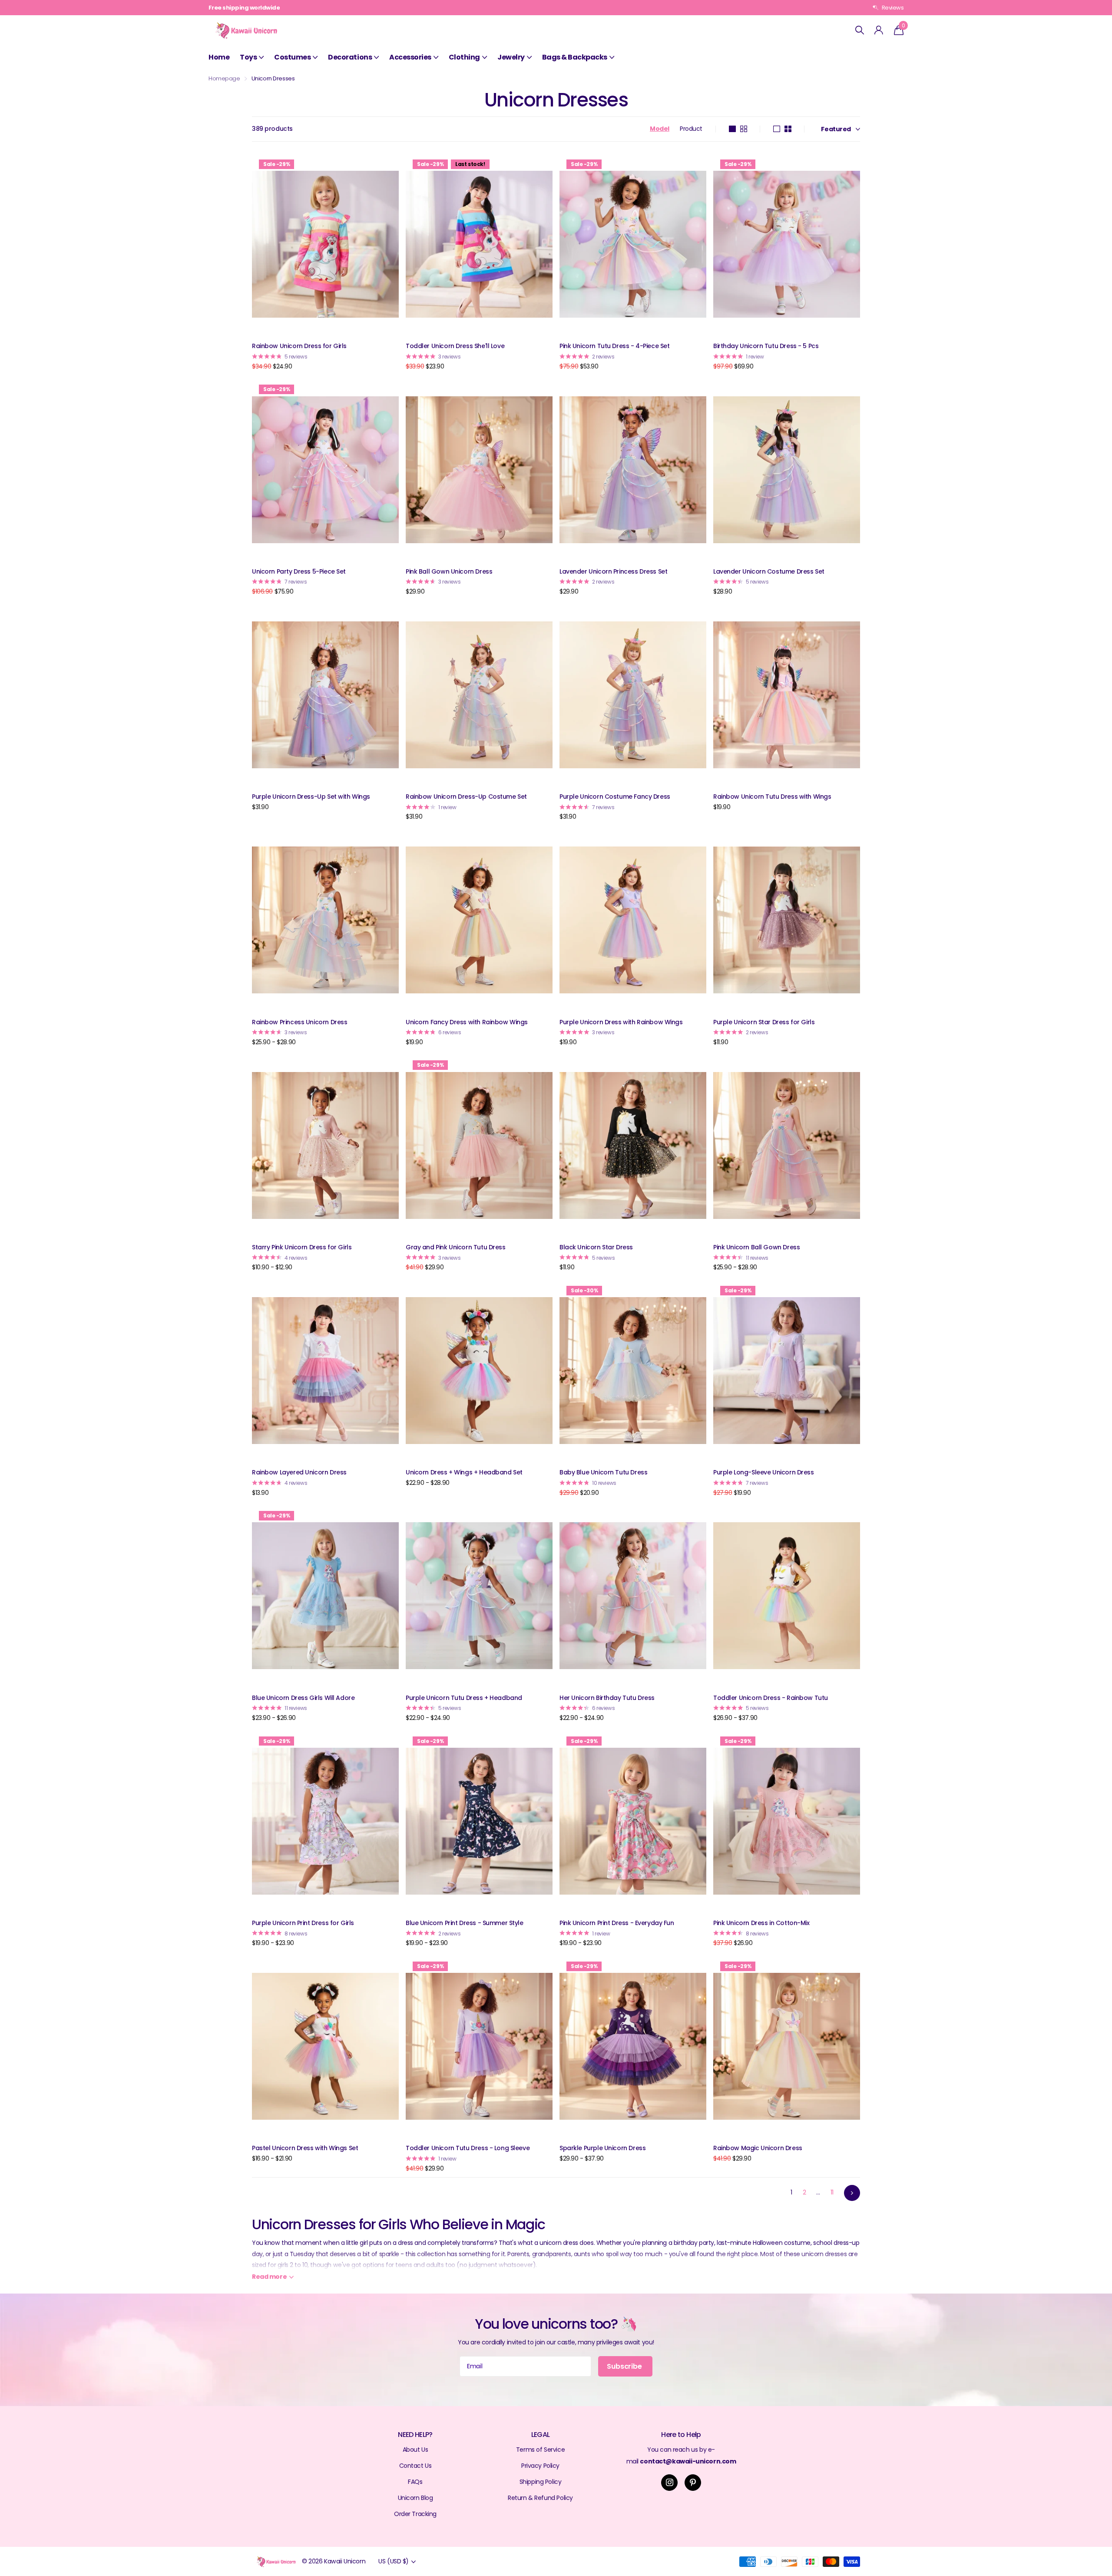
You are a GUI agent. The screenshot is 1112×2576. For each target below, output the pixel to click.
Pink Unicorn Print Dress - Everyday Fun (617, 1923)
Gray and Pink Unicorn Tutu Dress (456, 1247)
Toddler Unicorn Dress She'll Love (455, 346)
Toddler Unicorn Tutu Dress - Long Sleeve (468, 2148)
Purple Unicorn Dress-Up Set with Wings (311, 797)
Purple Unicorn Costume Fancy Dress (615, 797)
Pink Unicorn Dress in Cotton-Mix (761, 1923)
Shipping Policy (541, 2482)
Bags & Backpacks (575, 57)
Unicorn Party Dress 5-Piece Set (299, 571)
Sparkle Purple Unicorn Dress (602, 2148)
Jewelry (511, 57)
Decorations (350, 57)
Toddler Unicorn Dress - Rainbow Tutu (771, 1698)
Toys (248, 57)
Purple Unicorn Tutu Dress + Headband (464, 1698)
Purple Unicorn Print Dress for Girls (303, 1923)
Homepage (224, 78)
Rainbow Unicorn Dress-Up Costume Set (466, 797)
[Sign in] (879, 30)
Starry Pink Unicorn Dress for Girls (302, 1247)
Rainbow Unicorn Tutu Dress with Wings (772, 797)
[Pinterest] (693, 2483)
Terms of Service (540, 2450)
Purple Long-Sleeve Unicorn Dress (764, 1472)
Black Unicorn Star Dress (596, 1247)
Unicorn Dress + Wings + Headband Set (464, 1472)
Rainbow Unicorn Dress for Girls (299, 346)
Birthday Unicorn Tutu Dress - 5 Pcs (766, 346)
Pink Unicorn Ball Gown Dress (756, 1247)
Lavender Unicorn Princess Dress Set (613, 571)
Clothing (464, 57)
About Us (415, 2450)
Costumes (292, 57)
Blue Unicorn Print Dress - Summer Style (465, 1923)
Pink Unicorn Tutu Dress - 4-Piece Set (614, 346)
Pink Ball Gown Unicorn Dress (449, 571)
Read (269, 2277)
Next (852, 2193)
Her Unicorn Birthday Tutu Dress (607, 1698)
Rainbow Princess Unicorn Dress (300, 1022)
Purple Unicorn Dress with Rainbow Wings (621, 1022)
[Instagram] (669, 2483)
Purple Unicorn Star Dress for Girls (764, 1022)
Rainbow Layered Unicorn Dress (299, 1472)
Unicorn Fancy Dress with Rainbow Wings (467, 1022)
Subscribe (625, 2366)
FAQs (415, 2482)
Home (219, 57)
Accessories (410, 57)
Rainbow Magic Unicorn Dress (758, 2148)
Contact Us (415, 2466)
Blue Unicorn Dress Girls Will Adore (303, 1698)
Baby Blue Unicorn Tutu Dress (603, 1472)
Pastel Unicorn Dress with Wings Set (305, 2148)
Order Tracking (415, 2514)
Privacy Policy (540, 2466)
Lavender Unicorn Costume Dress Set (769, 571)
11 (832, 2192)
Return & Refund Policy (540, 2498)
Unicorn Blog (415, 2498)
